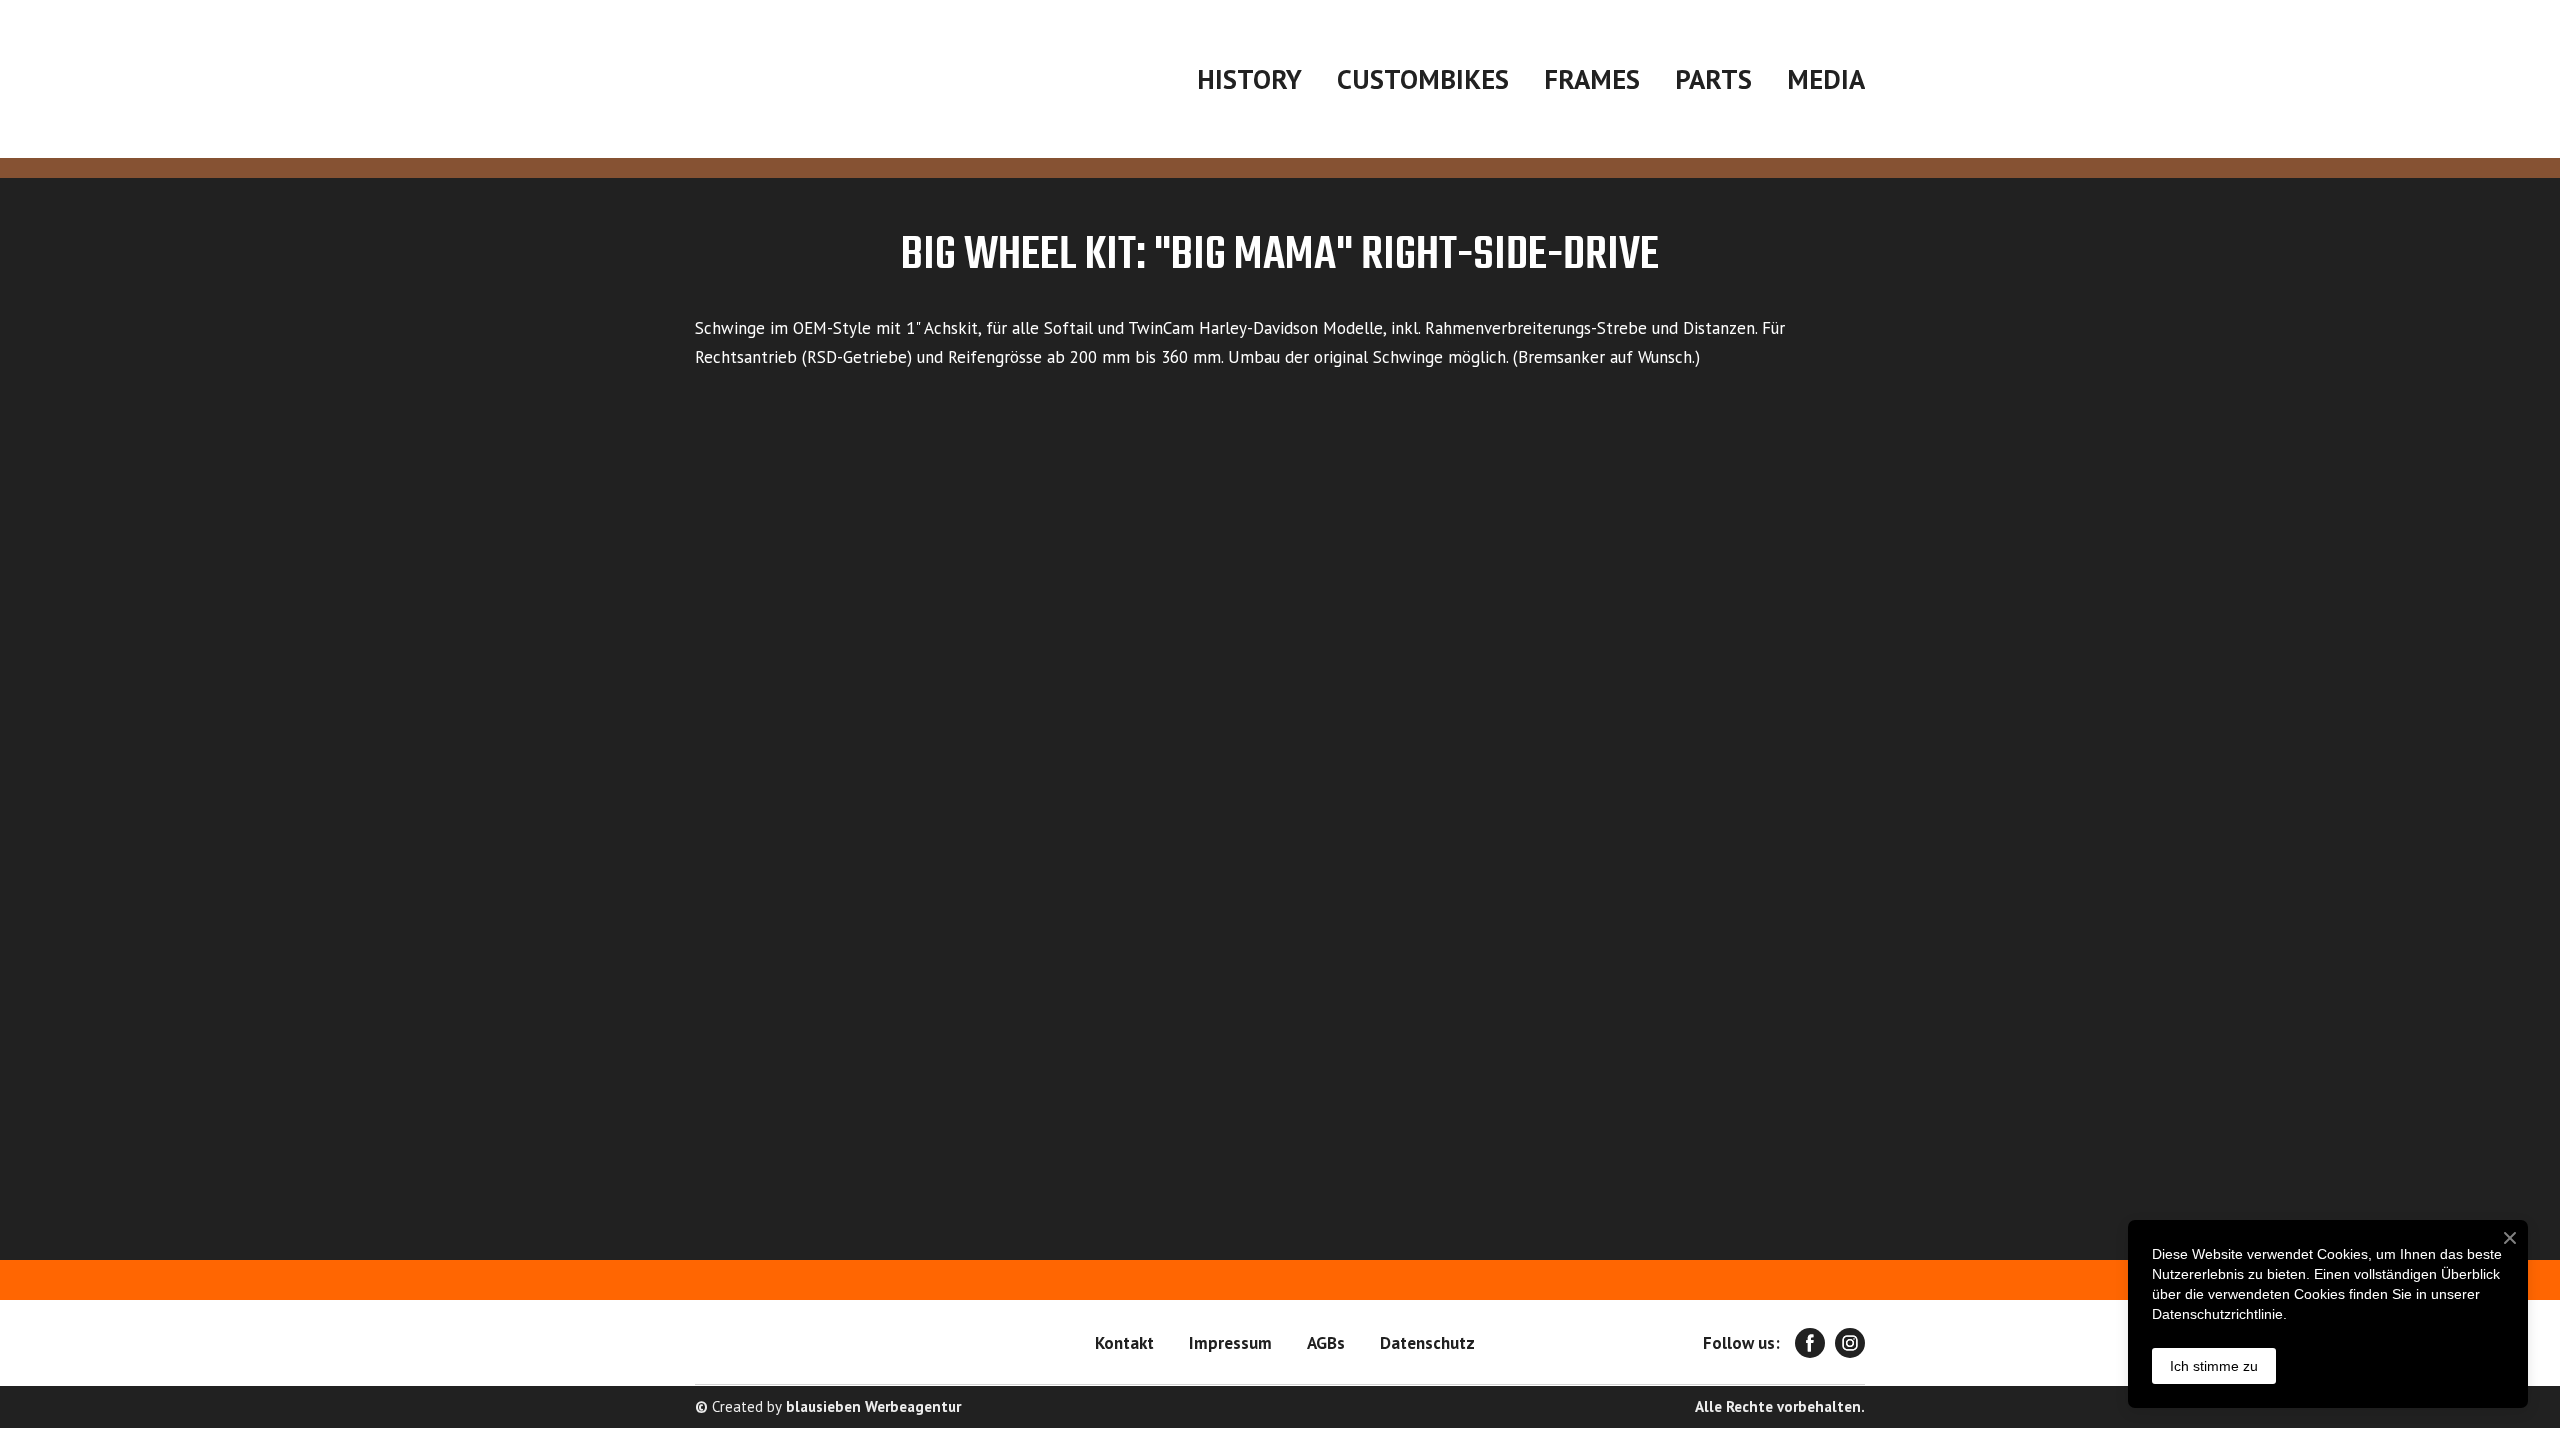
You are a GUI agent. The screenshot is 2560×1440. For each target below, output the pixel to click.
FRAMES (1592, 79)
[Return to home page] (849, 79)
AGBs (1326, 1343)
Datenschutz (1427, 1343)
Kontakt (1124, 1343)
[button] (1810, 1343)
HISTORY (1249, 79)
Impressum (1230, 1343)
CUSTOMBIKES (1423, 79)
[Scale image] (980, 611)
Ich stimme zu (2214, 1366)
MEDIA (1826, 79)
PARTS (1713, 79)
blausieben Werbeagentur (873, 1406)
